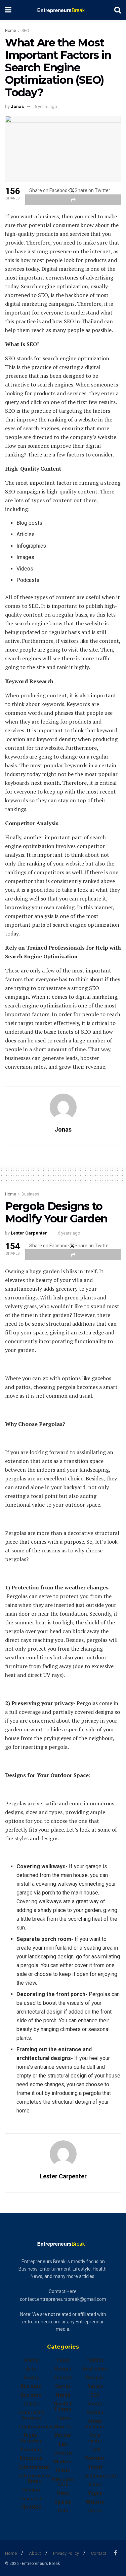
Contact (99, 2553)
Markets (63, 2462)
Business (30, 1194)
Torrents (95, 2458)
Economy (31, 2450)
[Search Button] (118, 10)
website (95, 2502)
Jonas (17, 106)
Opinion (63, 2502)
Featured (31, 2499)
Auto (31, 2369)
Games (63, 2386)
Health (63, 2395)
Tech (95, 2450)
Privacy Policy (66, 2553)
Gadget (63, 2369)
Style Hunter (95, 2438)
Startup (95, 2413)
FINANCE (31, 2507)
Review (95, 2386)
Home (11, 31)
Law (63, 2444)
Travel (95, 2467)
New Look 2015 (63, 2482)
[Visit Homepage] (63, 10)
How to (63, 2427)
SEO (25, 31)
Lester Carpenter (29, 1233)
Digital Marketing (31, 2438)
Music (63, 2470)
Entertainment (34, 2467)
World (95, 2511)
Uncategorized (99, 2476)
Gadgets (63, 2378)
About (35, 2553)
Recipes (95, 2378)
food (63, 2360)
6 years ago (46, 106)
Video (95, 2485)
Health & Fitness (63, 2406)
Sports (95, 2404)
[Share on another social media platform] (73, 200)
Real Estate (95, 2369)
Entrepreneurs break (34, 2478)
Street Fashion (95, 2424)
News (63, 2493)
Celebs (31, 2404)
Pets (63, 2511)
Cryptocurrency (36, 2427)
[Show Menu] (8, 10)
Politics (95, 2360)
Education (31, 2458)
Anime (31, 2360)
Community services (31, 2415)
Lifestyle (63, 2453)
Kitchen (63, 2435)
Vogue (95, 2493)
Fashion (31, 2490)
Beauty (31, 2378)
